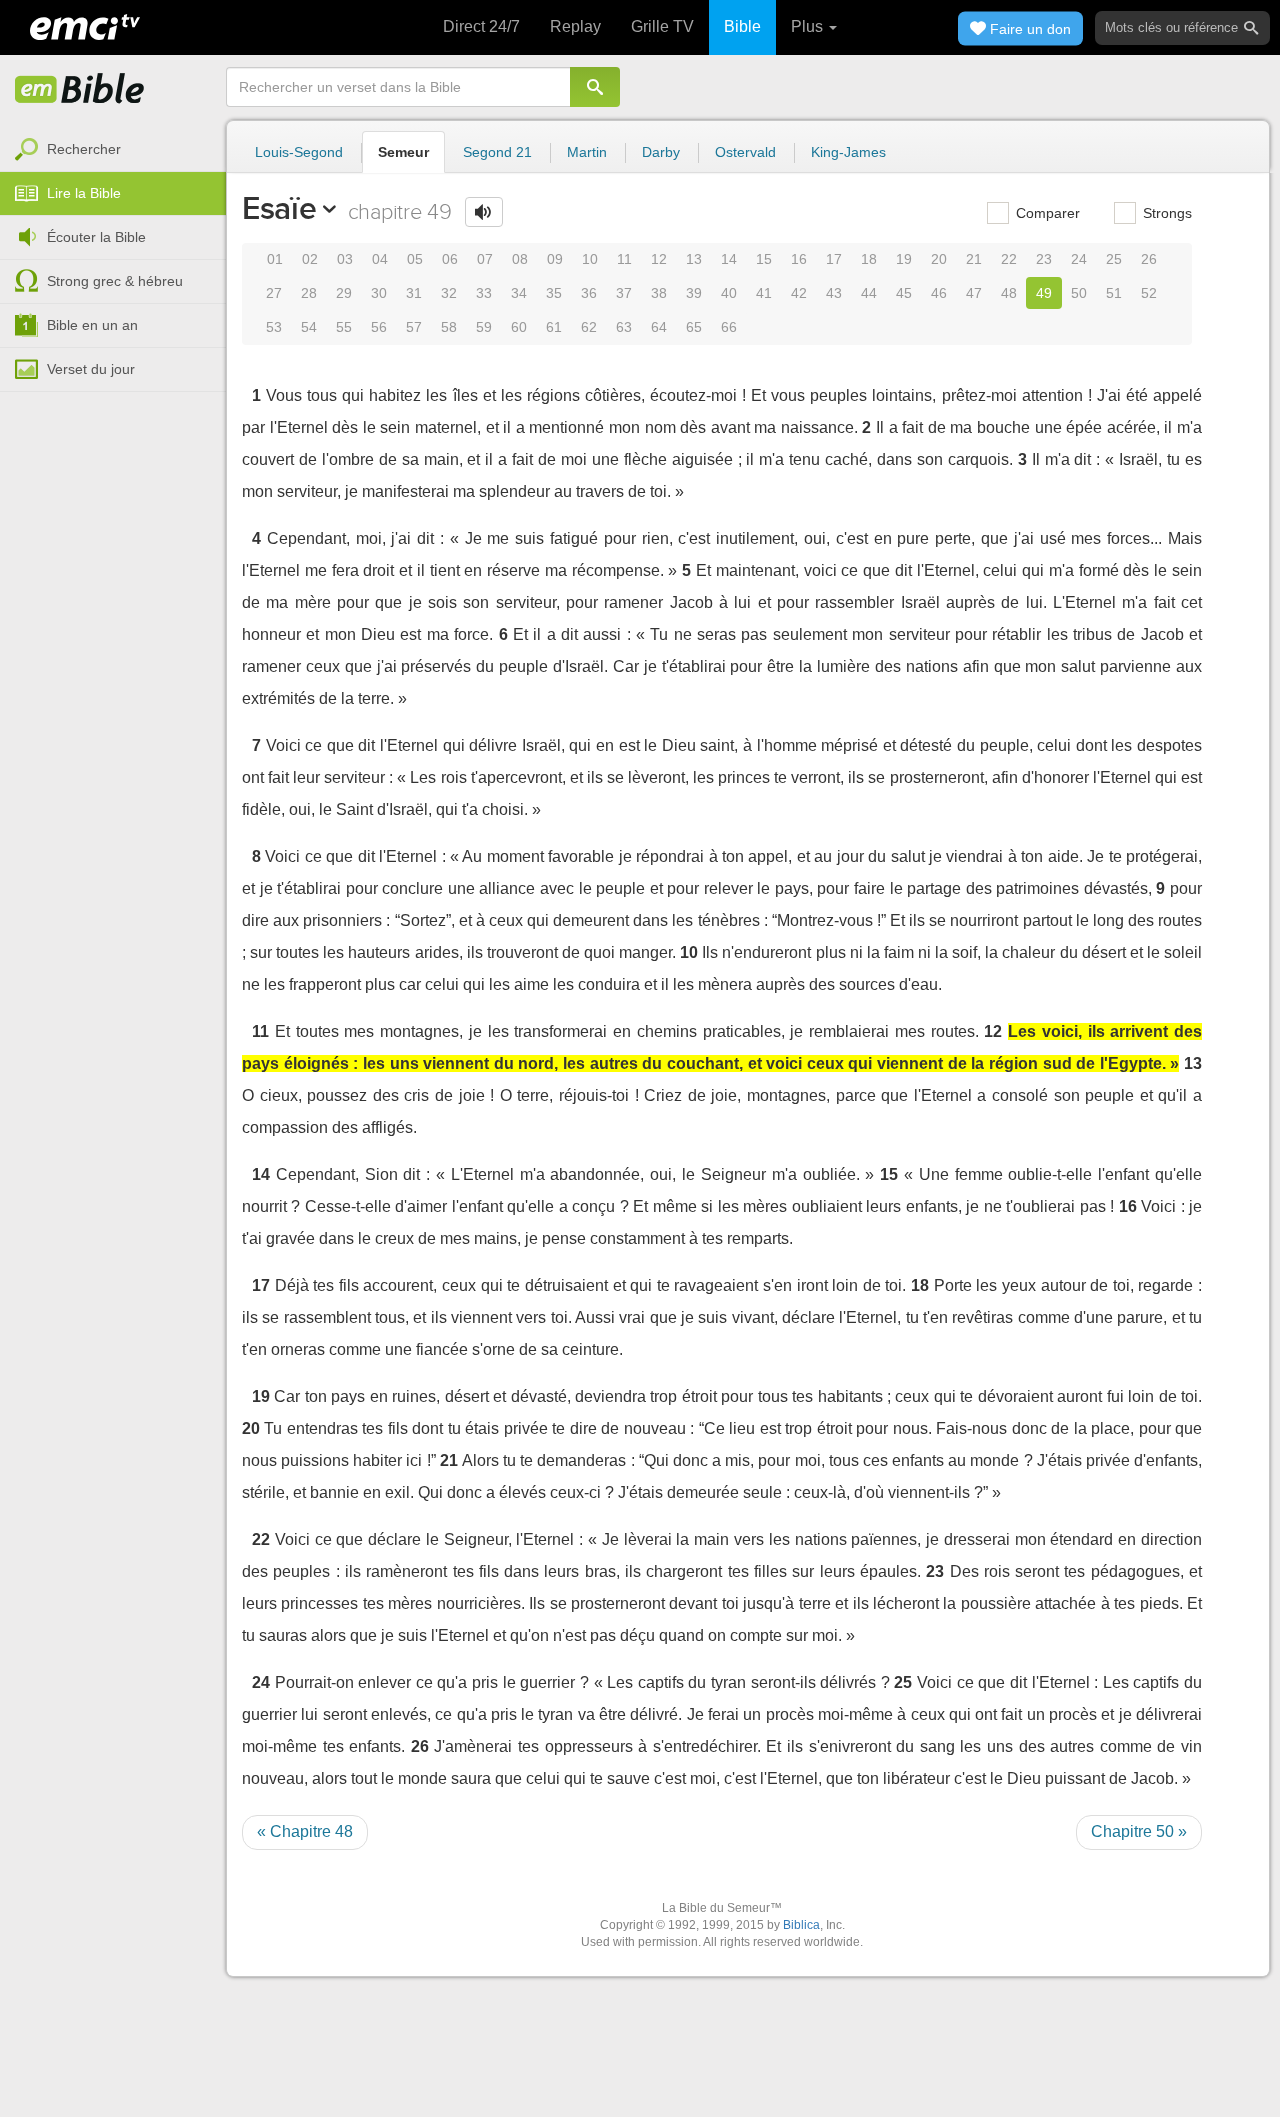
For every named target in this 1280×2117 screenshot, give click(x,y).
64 (659, 327)
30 (379, 293)
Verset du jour (91, 369)
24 (1079, 259)
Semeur (403, 152)
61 (554, 327)
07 (485, 259)
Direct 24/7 (481, 26)
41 (764, 293)
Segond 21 (497, 152)
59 (484, 327)
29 (344, 293)
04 (380, 259)
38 (659, 293)
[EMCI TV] (85, 25)
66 (729, 327)
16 (799, 259)
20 (939, 259)
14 (729, 259)
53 (274, 327)
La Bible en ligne (80, 90)
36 (589, 293)
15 (764, 259)
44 (869, 293)
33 (484, 293)
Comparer (1046, 213)
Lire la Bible (84, 193)
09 (555, 259)
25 (1114, 259)
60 (519, 327)
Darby (661, 152)
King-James (848, 152)
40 (729, 293)
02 (310, 259)
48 (1009, 293)
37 (624, 293)
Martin (587, 152)
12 (659, 259)
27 (274, 293)
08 (520, 259)
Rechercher (84, 149)
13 (694, 259)
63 (624, 327)
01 (275, 259)
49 (1044, 293)
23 (1044, 259)
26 (1149, 259)
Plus (809, 26)
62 (589, 327)
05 (415, 259)
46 (939, 293)
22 (1009, 259)
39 (694, 293)
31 (414, 293)
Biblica (801, 1925)
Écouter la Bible (96, 237)
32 (449, 293)
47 (974, 293)
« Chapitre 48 (305, 1831)
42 (799, 293)
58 (449, 327)
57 (414, 327)
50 (1079, 293)
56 (379, 327)
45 (904, 293)
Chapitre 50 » (1139, 1831)
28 (309, 293)
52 (1149, 293)
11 (624, 259)
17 (834, 259)
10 (590, 259)
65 (694, 327)
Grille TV (662, 26)
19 (904, 259)
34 (519, 293)
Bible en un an (92, 325)
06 (450, 259)
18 (869, 259)
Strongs (1165, 213)
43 (834, 293)
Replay (575, 26)
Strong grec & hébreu (115, 281)
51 (1114, 293)
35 (554, 293)
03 (345, 259)
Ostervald (745, 152)
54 (309, 327)
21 (974, 259)
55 (344, 327)
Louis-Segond (299, 152)
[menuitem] (113, 150)
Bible (742, 26)
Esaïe (279, 208)
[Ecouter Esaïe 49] (484, 212)
